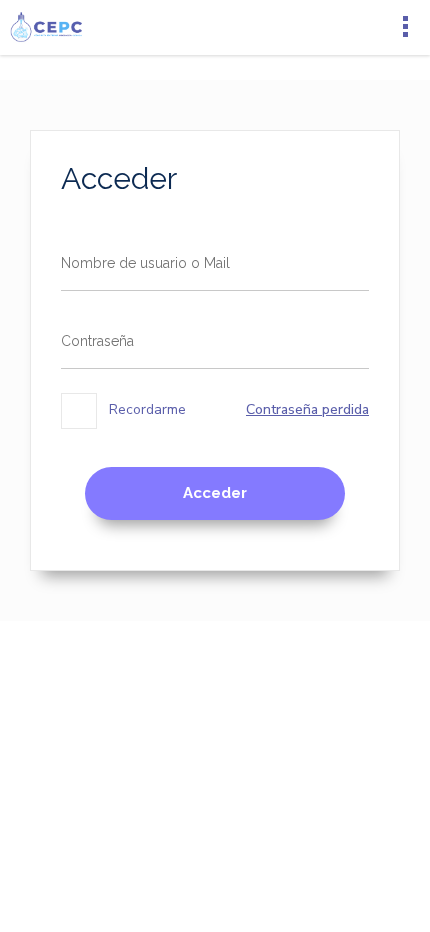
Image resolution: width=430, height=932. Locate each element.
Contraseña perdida (307, 409)
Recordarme (145, 409)
